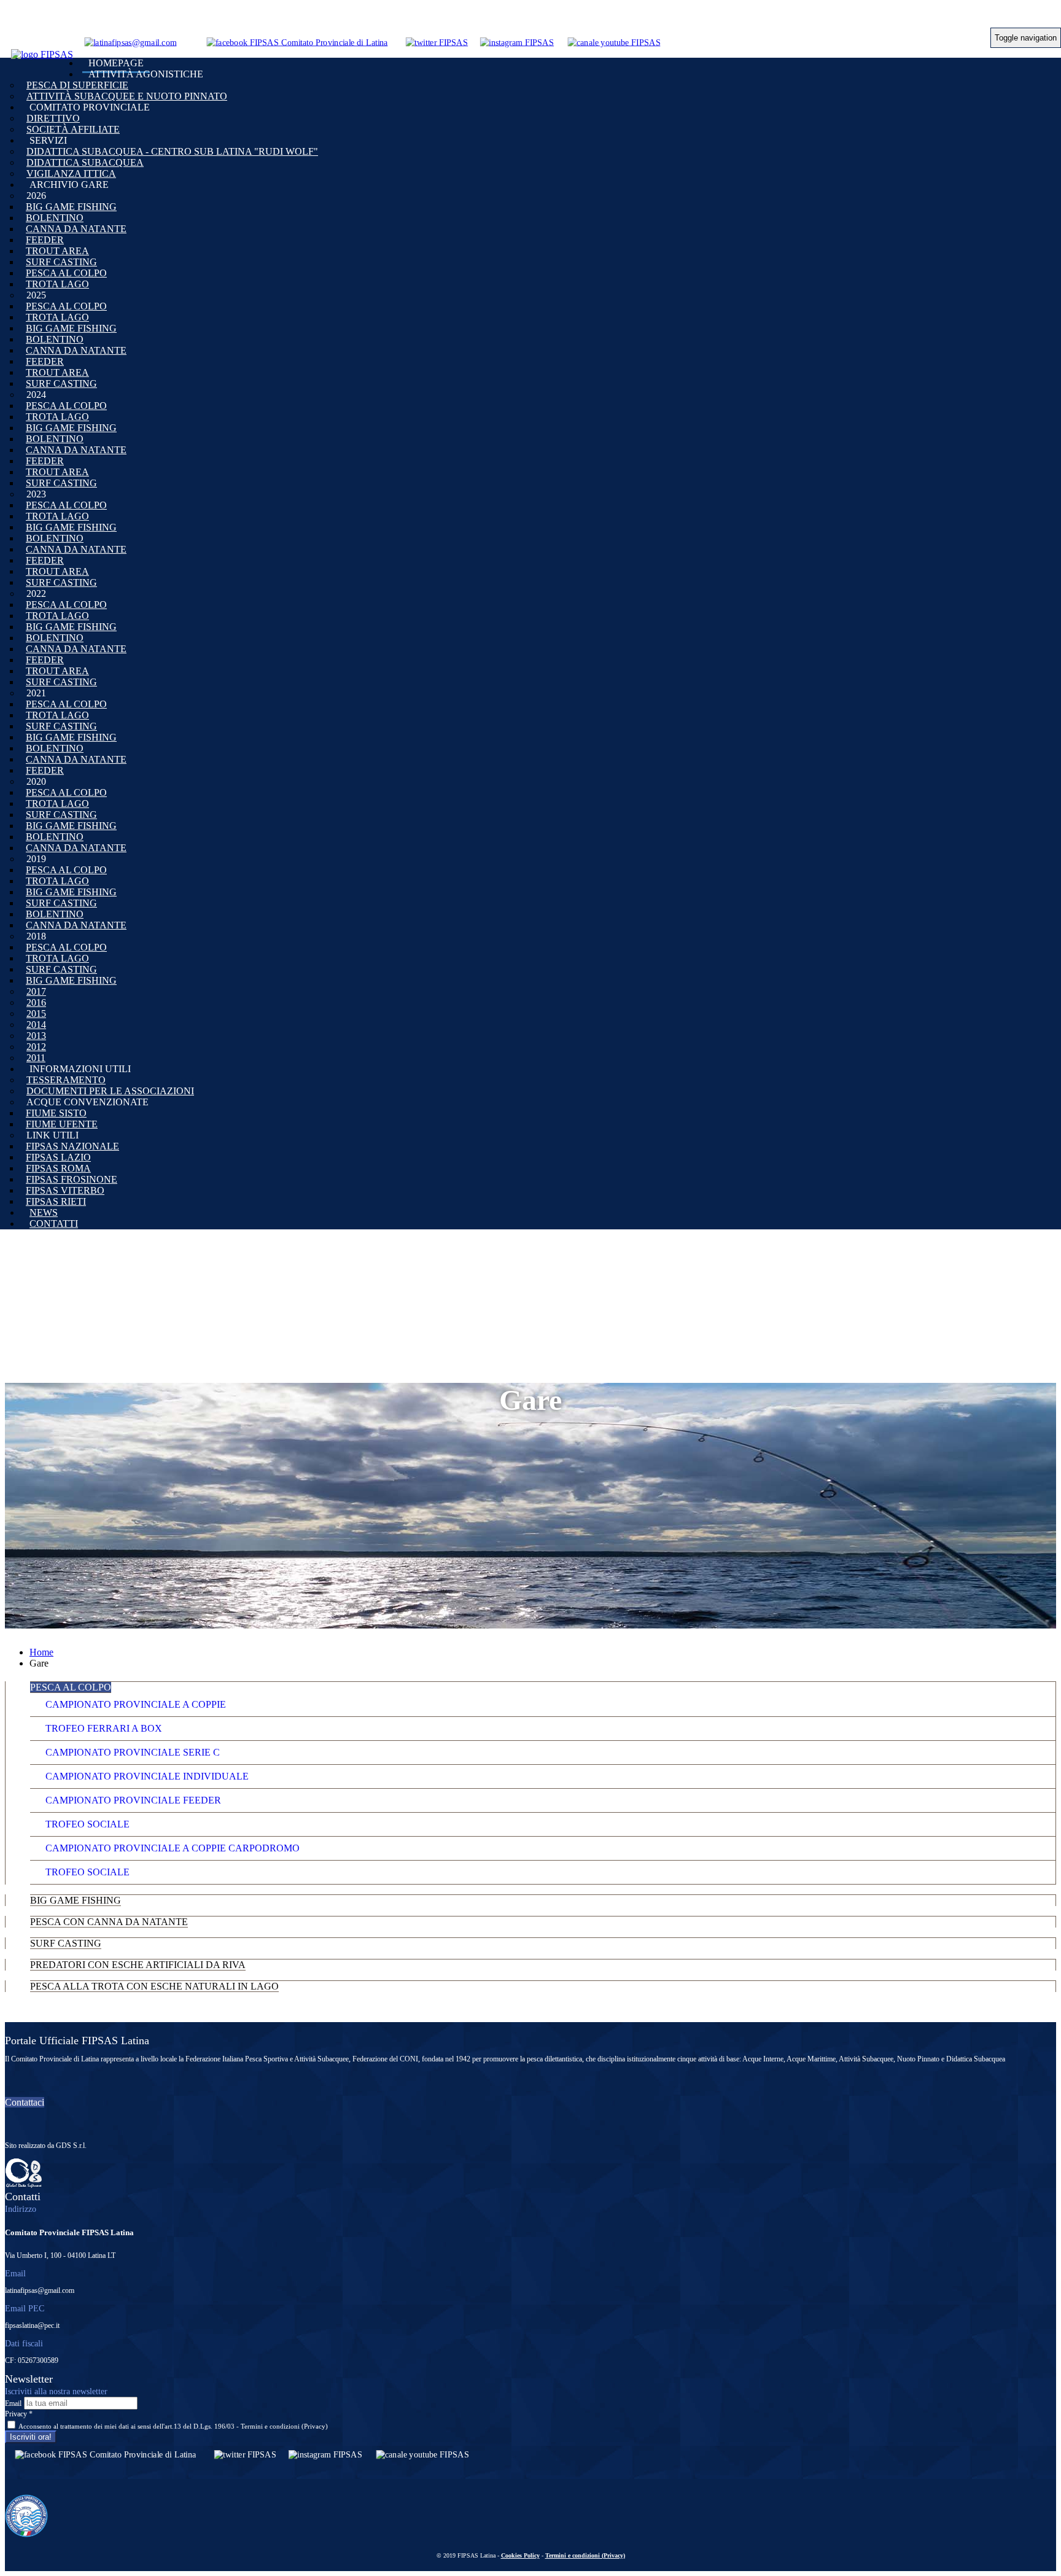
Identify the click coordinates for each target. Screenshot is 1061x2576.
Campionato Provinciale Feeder (133, 1800)
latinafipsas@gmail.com (40, 2290)
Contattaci (25, 2102)
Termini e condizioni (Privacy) (284, 2426)
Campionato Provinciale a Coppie (136, 1704)
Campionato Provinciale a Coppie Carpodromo (173, 1848)
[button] (146, 74)
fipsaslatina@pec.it (32, 2325)
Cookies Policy (520, 2555)
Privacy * (19, 2414)
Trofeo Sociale (87, 1824)
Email (13, 2403)
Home (41, 1652)
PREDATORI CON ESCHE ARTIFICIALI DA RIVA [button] (138, 1965)
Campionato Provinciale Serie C (133, 1752)
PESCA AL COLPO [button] (71, 1687)
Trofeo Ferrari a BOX (104, 1728)
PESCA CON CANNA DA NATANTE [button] (109, 1922)
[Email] (130, 42)
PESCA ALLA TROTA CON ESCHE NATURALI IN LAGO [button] (154, 1986)
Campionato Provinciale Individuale (147, 1776)
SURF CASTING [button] (66, 1943)
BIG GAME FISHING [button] (76, 1900)
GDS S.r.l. (71, 2146)
